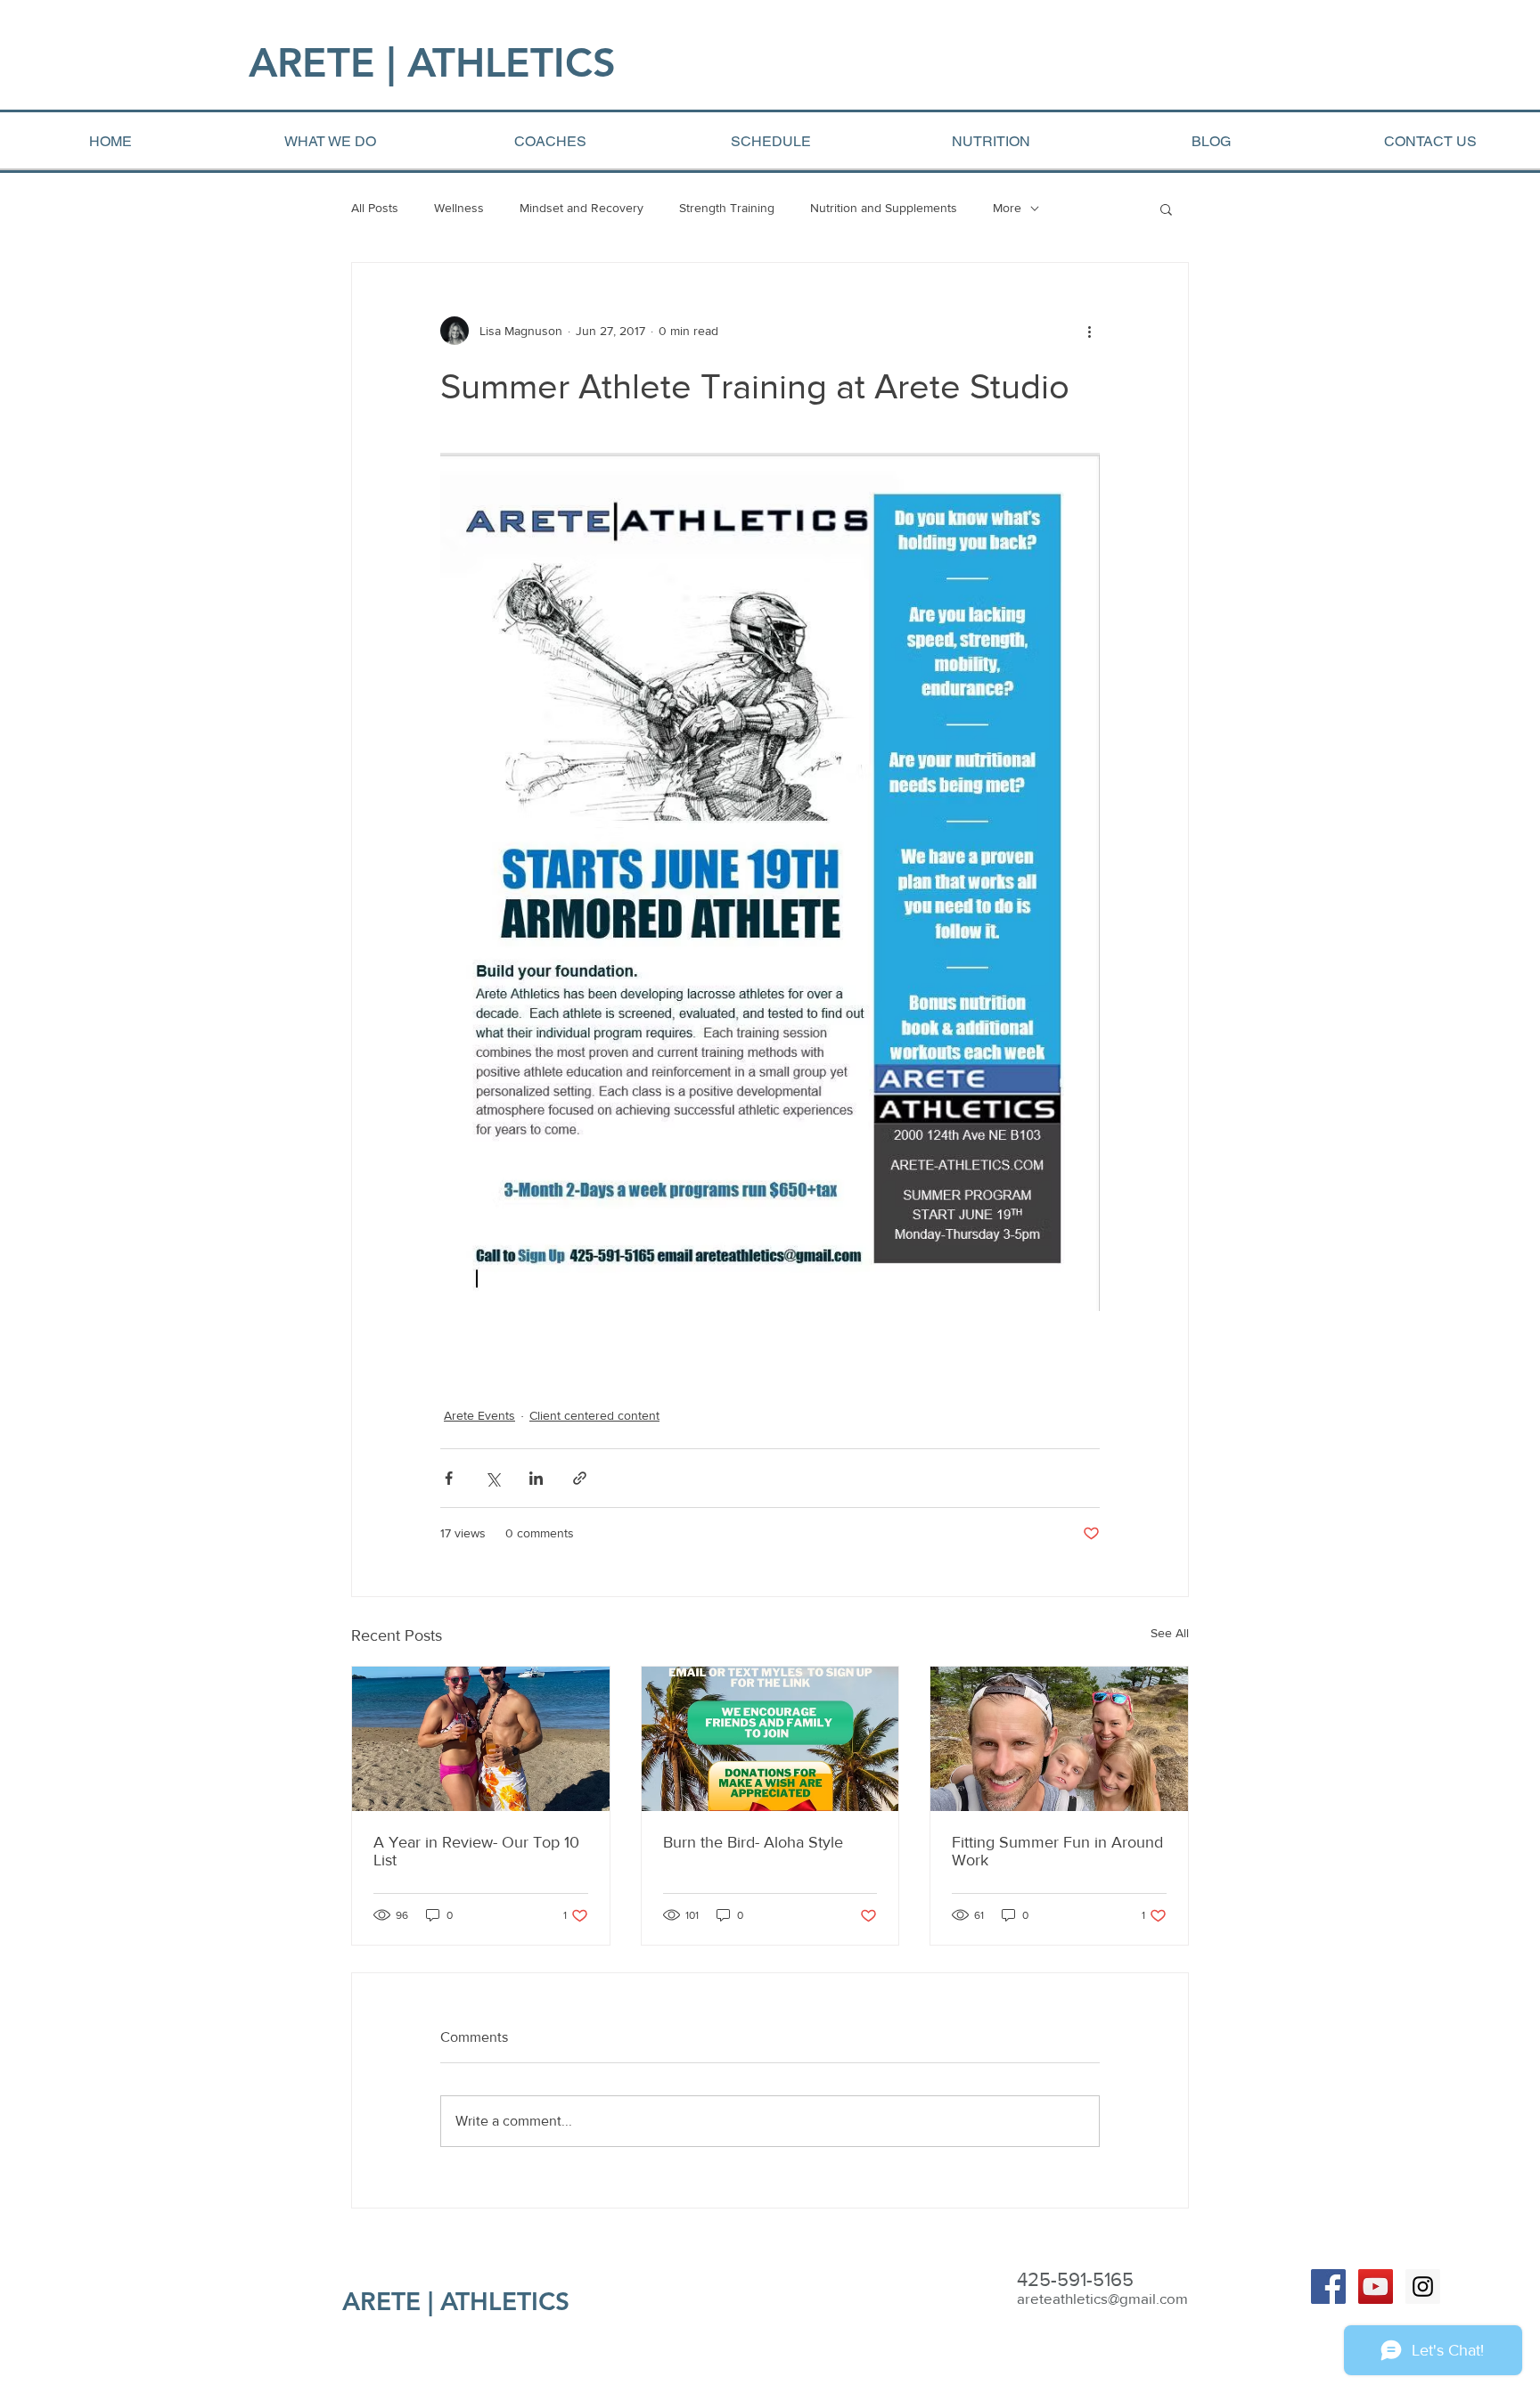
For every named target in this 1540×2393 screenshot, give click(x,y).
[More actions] (1089, 331)
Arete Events (479, 1415)
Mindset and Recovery (582, 208)
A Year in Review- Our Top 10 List (476, 1851)
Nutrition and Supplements (884, 208)
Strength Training (727, 208)
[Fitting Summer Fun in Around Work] (1059, 1739)
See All (1170, 1633)
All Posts (375, 208)
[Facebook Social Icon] (1328, 2286)
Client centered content (594, 1415)
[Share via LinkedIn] (536, 1478)
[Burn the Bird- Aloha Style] (770, 1739)
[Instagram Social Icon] (1423, 2286)
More (1007, 208)
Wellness (459, 208)
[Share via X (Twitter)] (492, 1478)
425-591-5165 (1075, 2279)
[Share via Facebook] (449, 1478)
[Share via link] (580, 1478)
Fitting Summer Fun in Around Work (1057, 1851)
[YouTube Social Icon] (1376, 2286)
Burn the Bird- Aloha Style (753, 1842)
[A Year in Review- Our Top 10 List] (481, 1739)
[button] (1166, 209)
